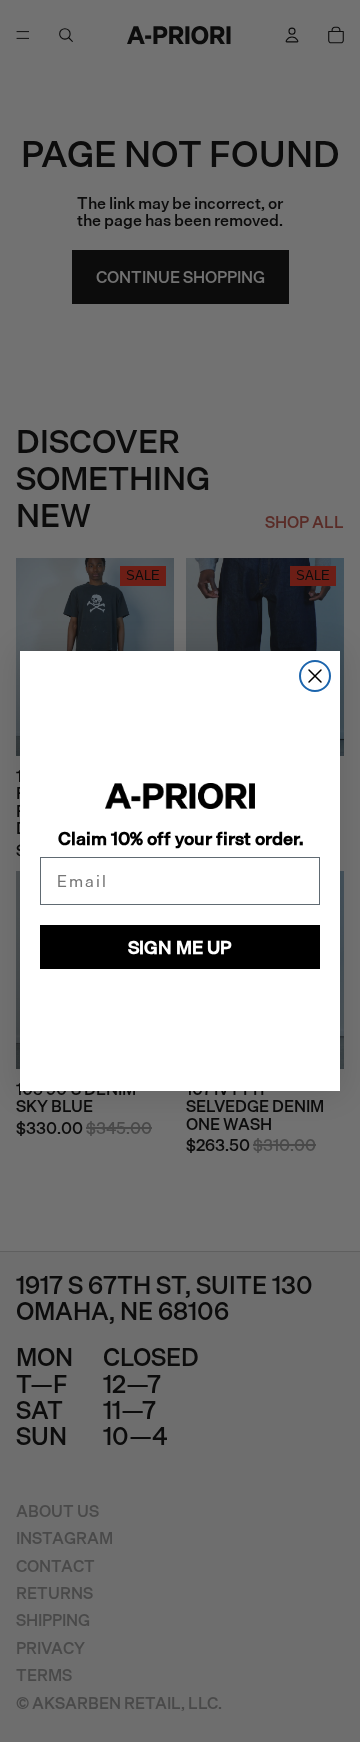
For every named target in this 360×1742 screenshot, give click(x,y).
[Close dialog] (315, 676)
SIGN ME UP (180, 947)
